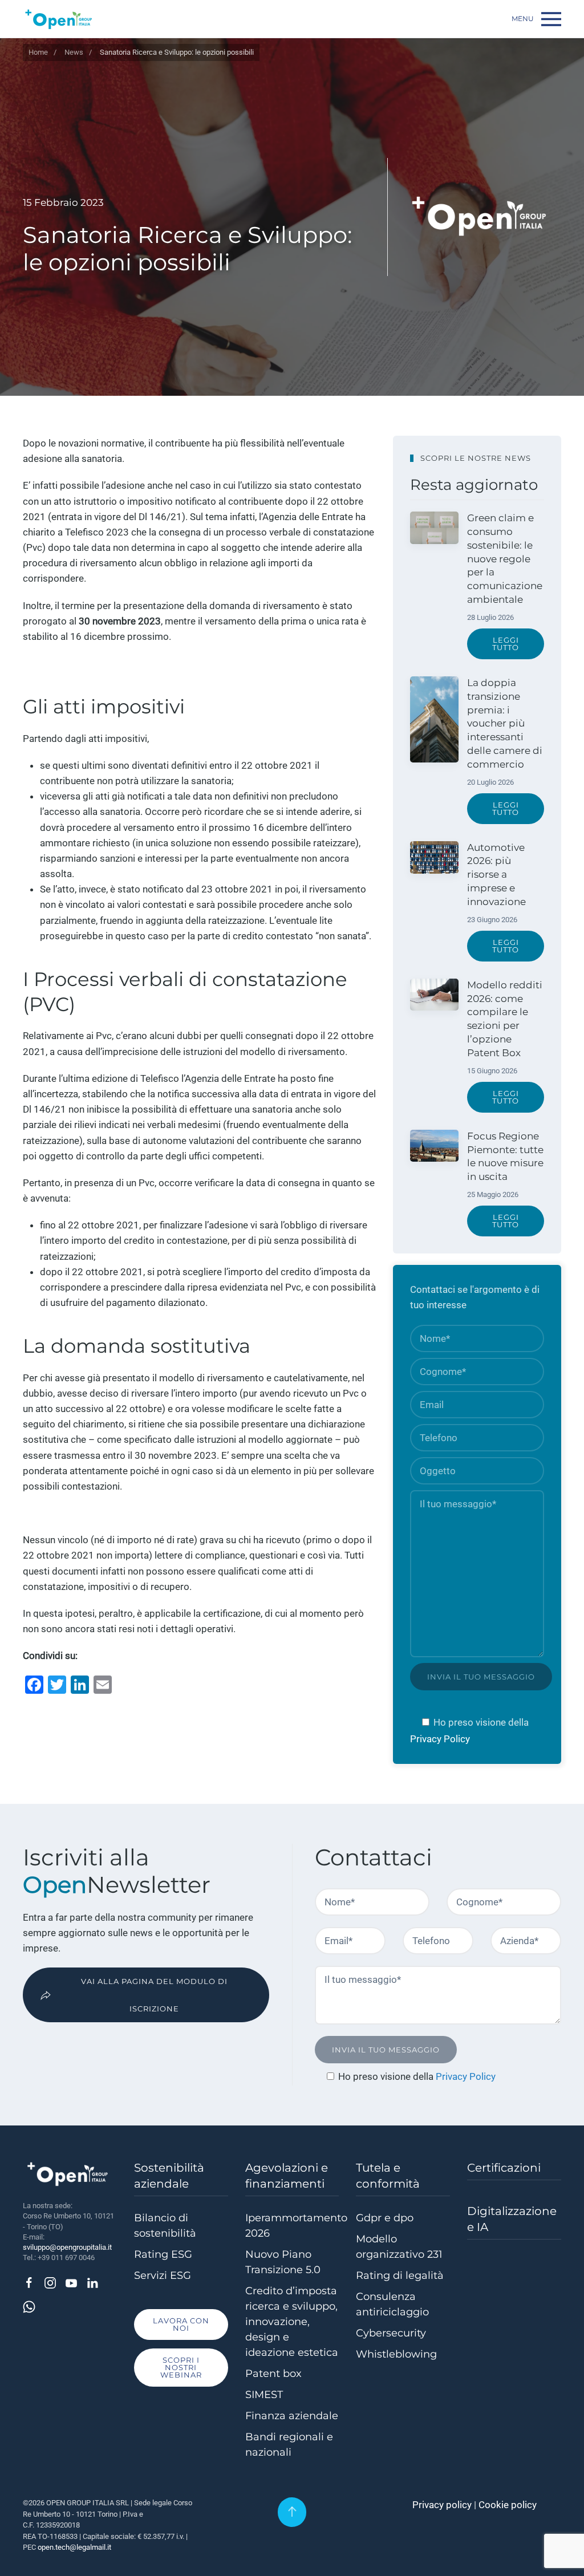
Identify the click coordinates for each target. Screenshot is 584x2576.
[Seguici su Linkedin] (92, 2282)
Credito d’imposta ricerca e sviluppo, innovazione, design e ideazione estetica (292, 2322)
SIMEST (264, 2395)
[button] (536, 19)
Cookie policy (508, 2505)
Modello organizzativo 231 (399, 2247)
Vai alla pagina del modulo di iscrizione (154, 1995)
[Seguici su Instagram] (50, 2282)
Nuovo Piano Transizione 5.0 (283, 2262)
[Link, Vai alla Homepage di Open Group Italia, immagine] (59, 19)
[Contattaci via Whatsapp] (29, 2306)
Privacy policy (442, 2505)
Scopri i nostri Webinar (181, 2367)
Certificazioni (504, 2168)
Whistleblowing (396, 2354)
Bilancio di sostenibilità (165, 2226)
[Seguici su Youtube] (71, 2282)
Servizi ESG (163, 2275)
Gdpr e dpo (385, 2218)
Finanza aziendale (292, 2416)
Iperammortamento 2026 (292, 2226)
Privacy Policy (440, 1739)
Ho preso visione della (481, 1722)
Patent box (273, 2374)
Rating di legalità (400, 2275)
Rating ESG (163, 2254)
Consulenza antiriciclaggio (392, 2304)
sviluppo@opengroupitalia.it (67, 2247)
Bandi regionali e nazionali (289, 2445)
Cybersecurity (391, 2333)
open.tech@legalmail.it (74, 2547)
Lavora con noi (181, 2324)
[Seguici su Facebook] (29, 2282)
